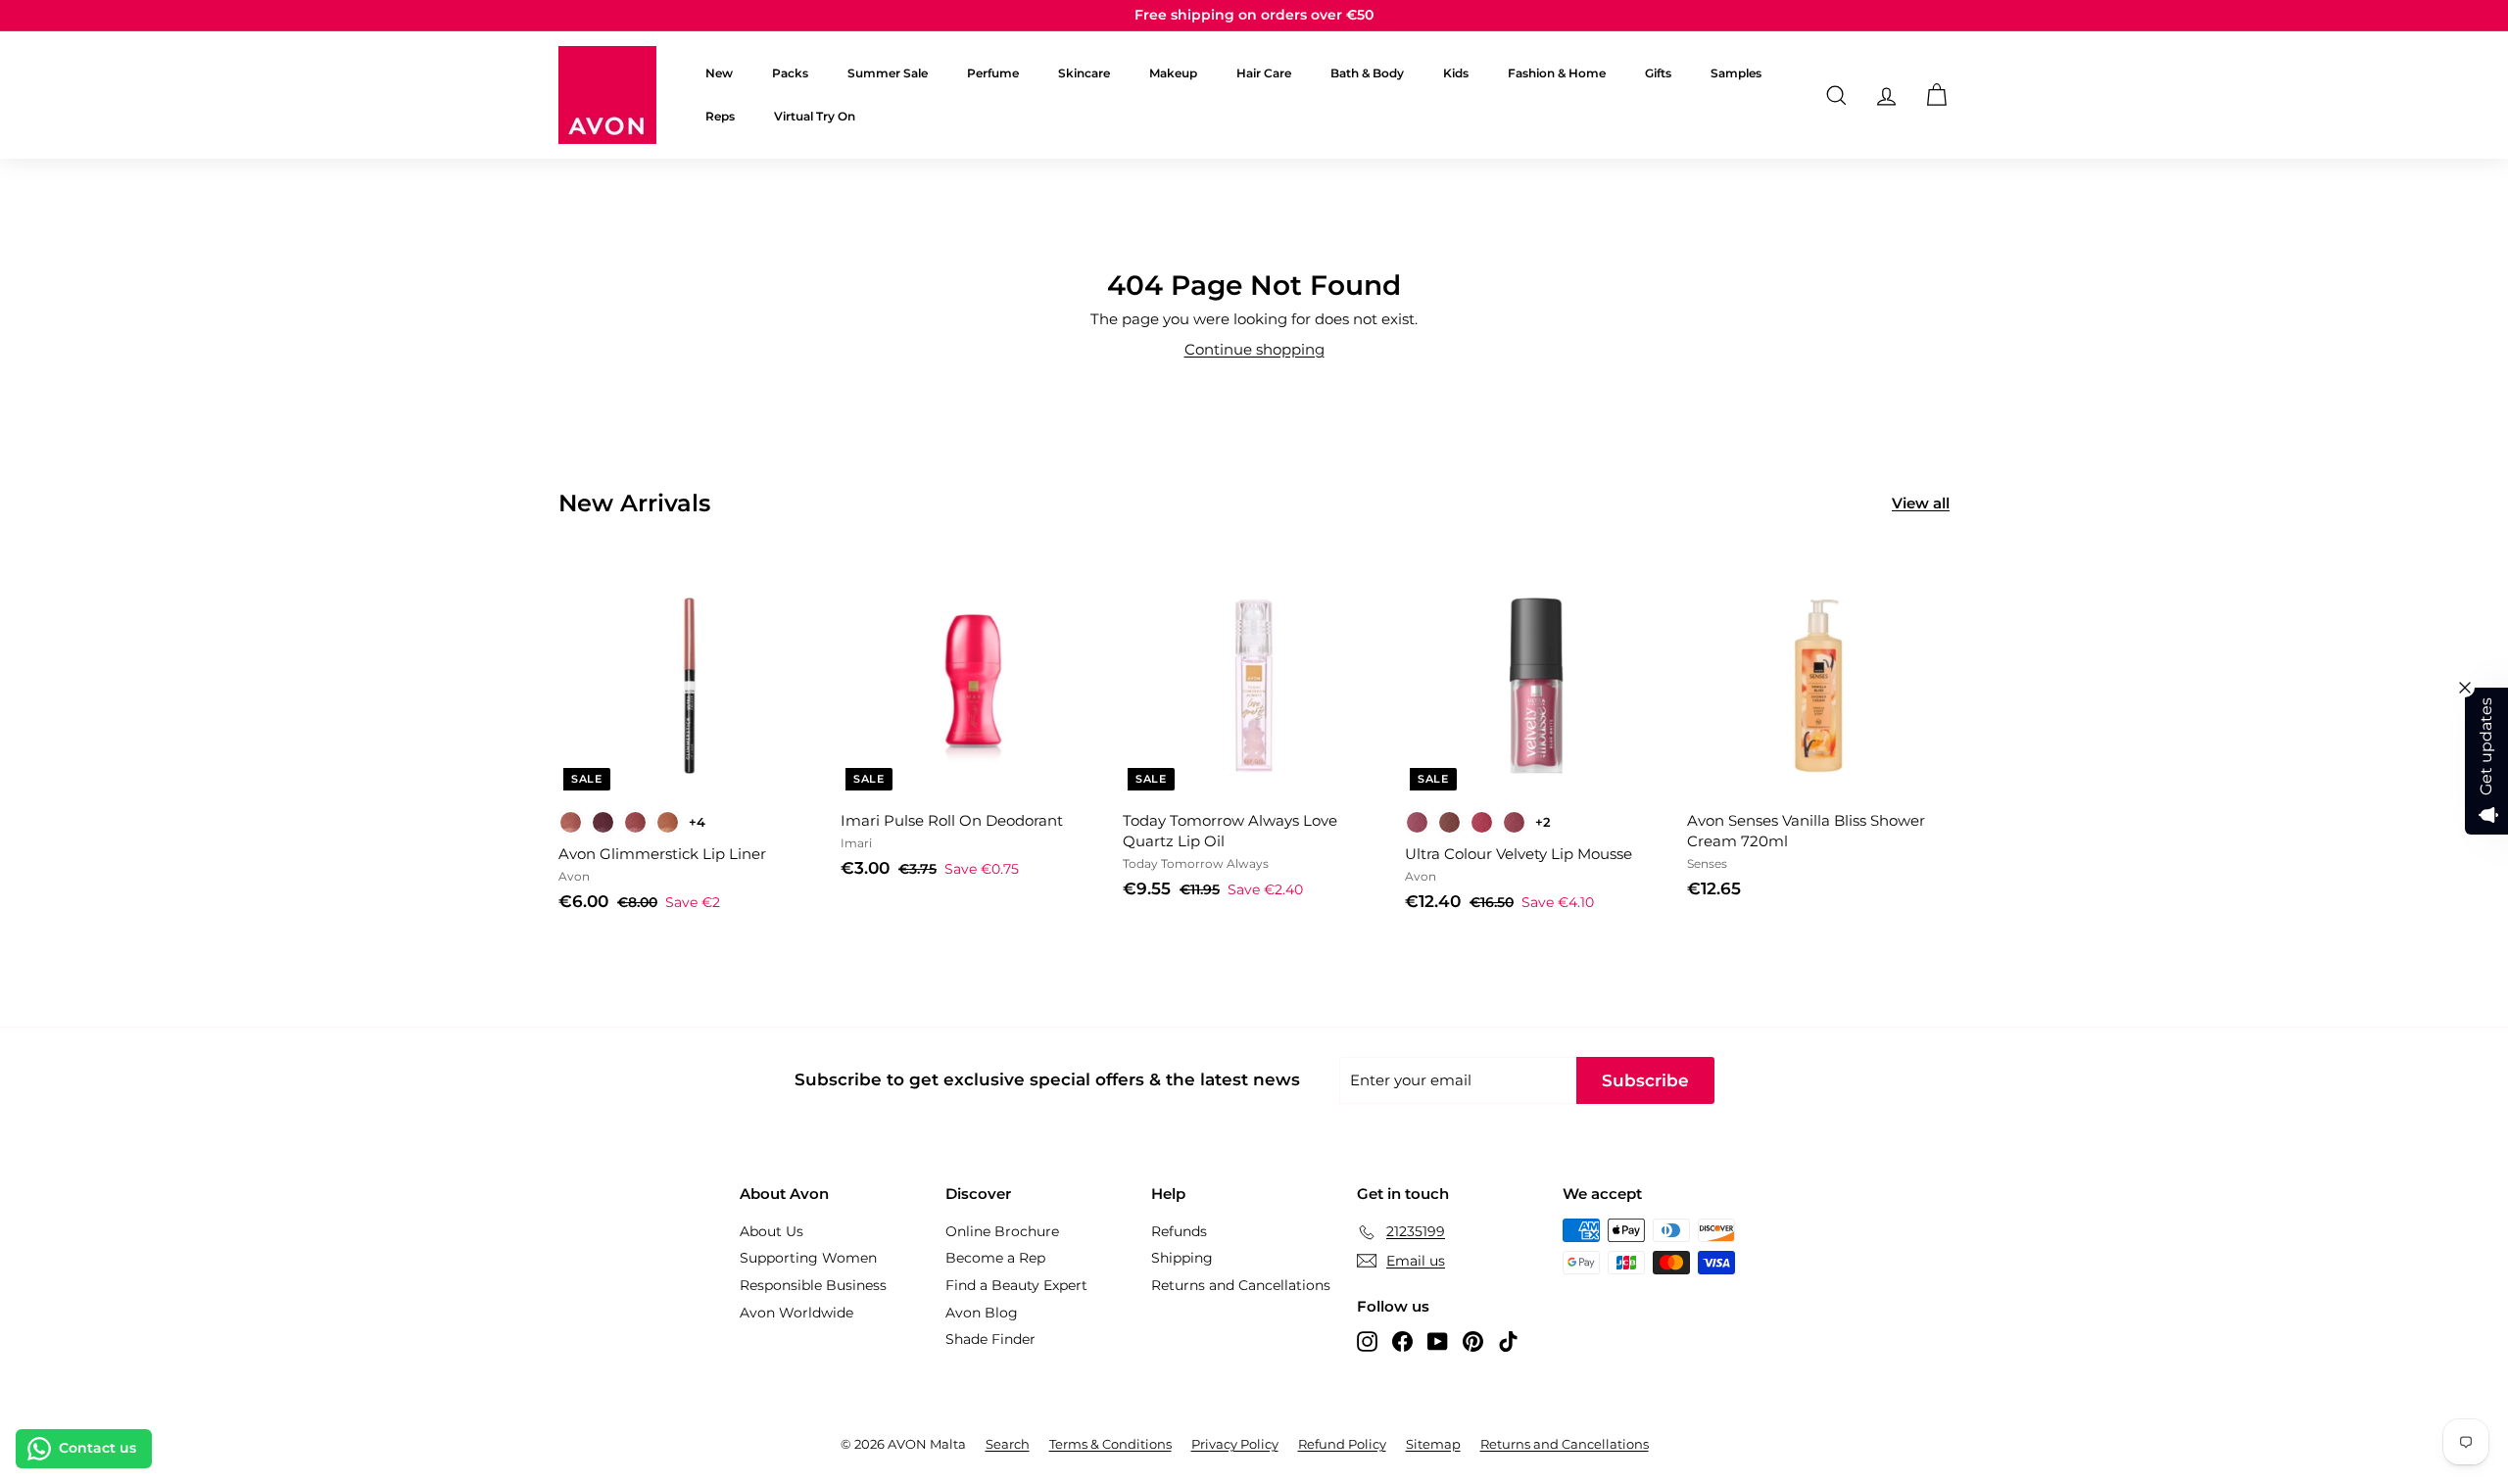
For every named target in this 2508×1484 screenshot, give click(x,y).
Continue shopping (1254, 349)
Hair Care (1264, 73)
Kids (1456, 73)
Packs (790, 73)
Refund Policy (1342, 1444)
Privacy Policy (1235, 1444)
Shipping (1182, 1258)
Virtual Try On (815, 116)
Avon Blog (982, 1313)
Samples (1736, 73)
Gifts (1658, 73)
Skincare (1084, 73)
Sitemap (1433, 1444)
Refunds (1179, 1231)
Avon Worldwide (796, 1313)
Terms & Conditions (1110, 1444)
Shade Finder (990, 1339)
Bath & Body (1367, 73)
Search (1008, 1444)
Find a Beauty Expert (1016, 1285)
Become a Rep (995, 1258)
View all (1921, 503)
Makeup (1173, 73)
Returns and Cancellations (1241, 1285)
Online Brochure (1002, 1231)
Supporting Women (808, 1258)
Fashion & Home (1557, 73)
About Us (772, 1231)
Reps (720, 116)
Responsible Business (813, 1285)
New (719, 73)
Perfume (993, 73)
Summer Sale (888, 73)
